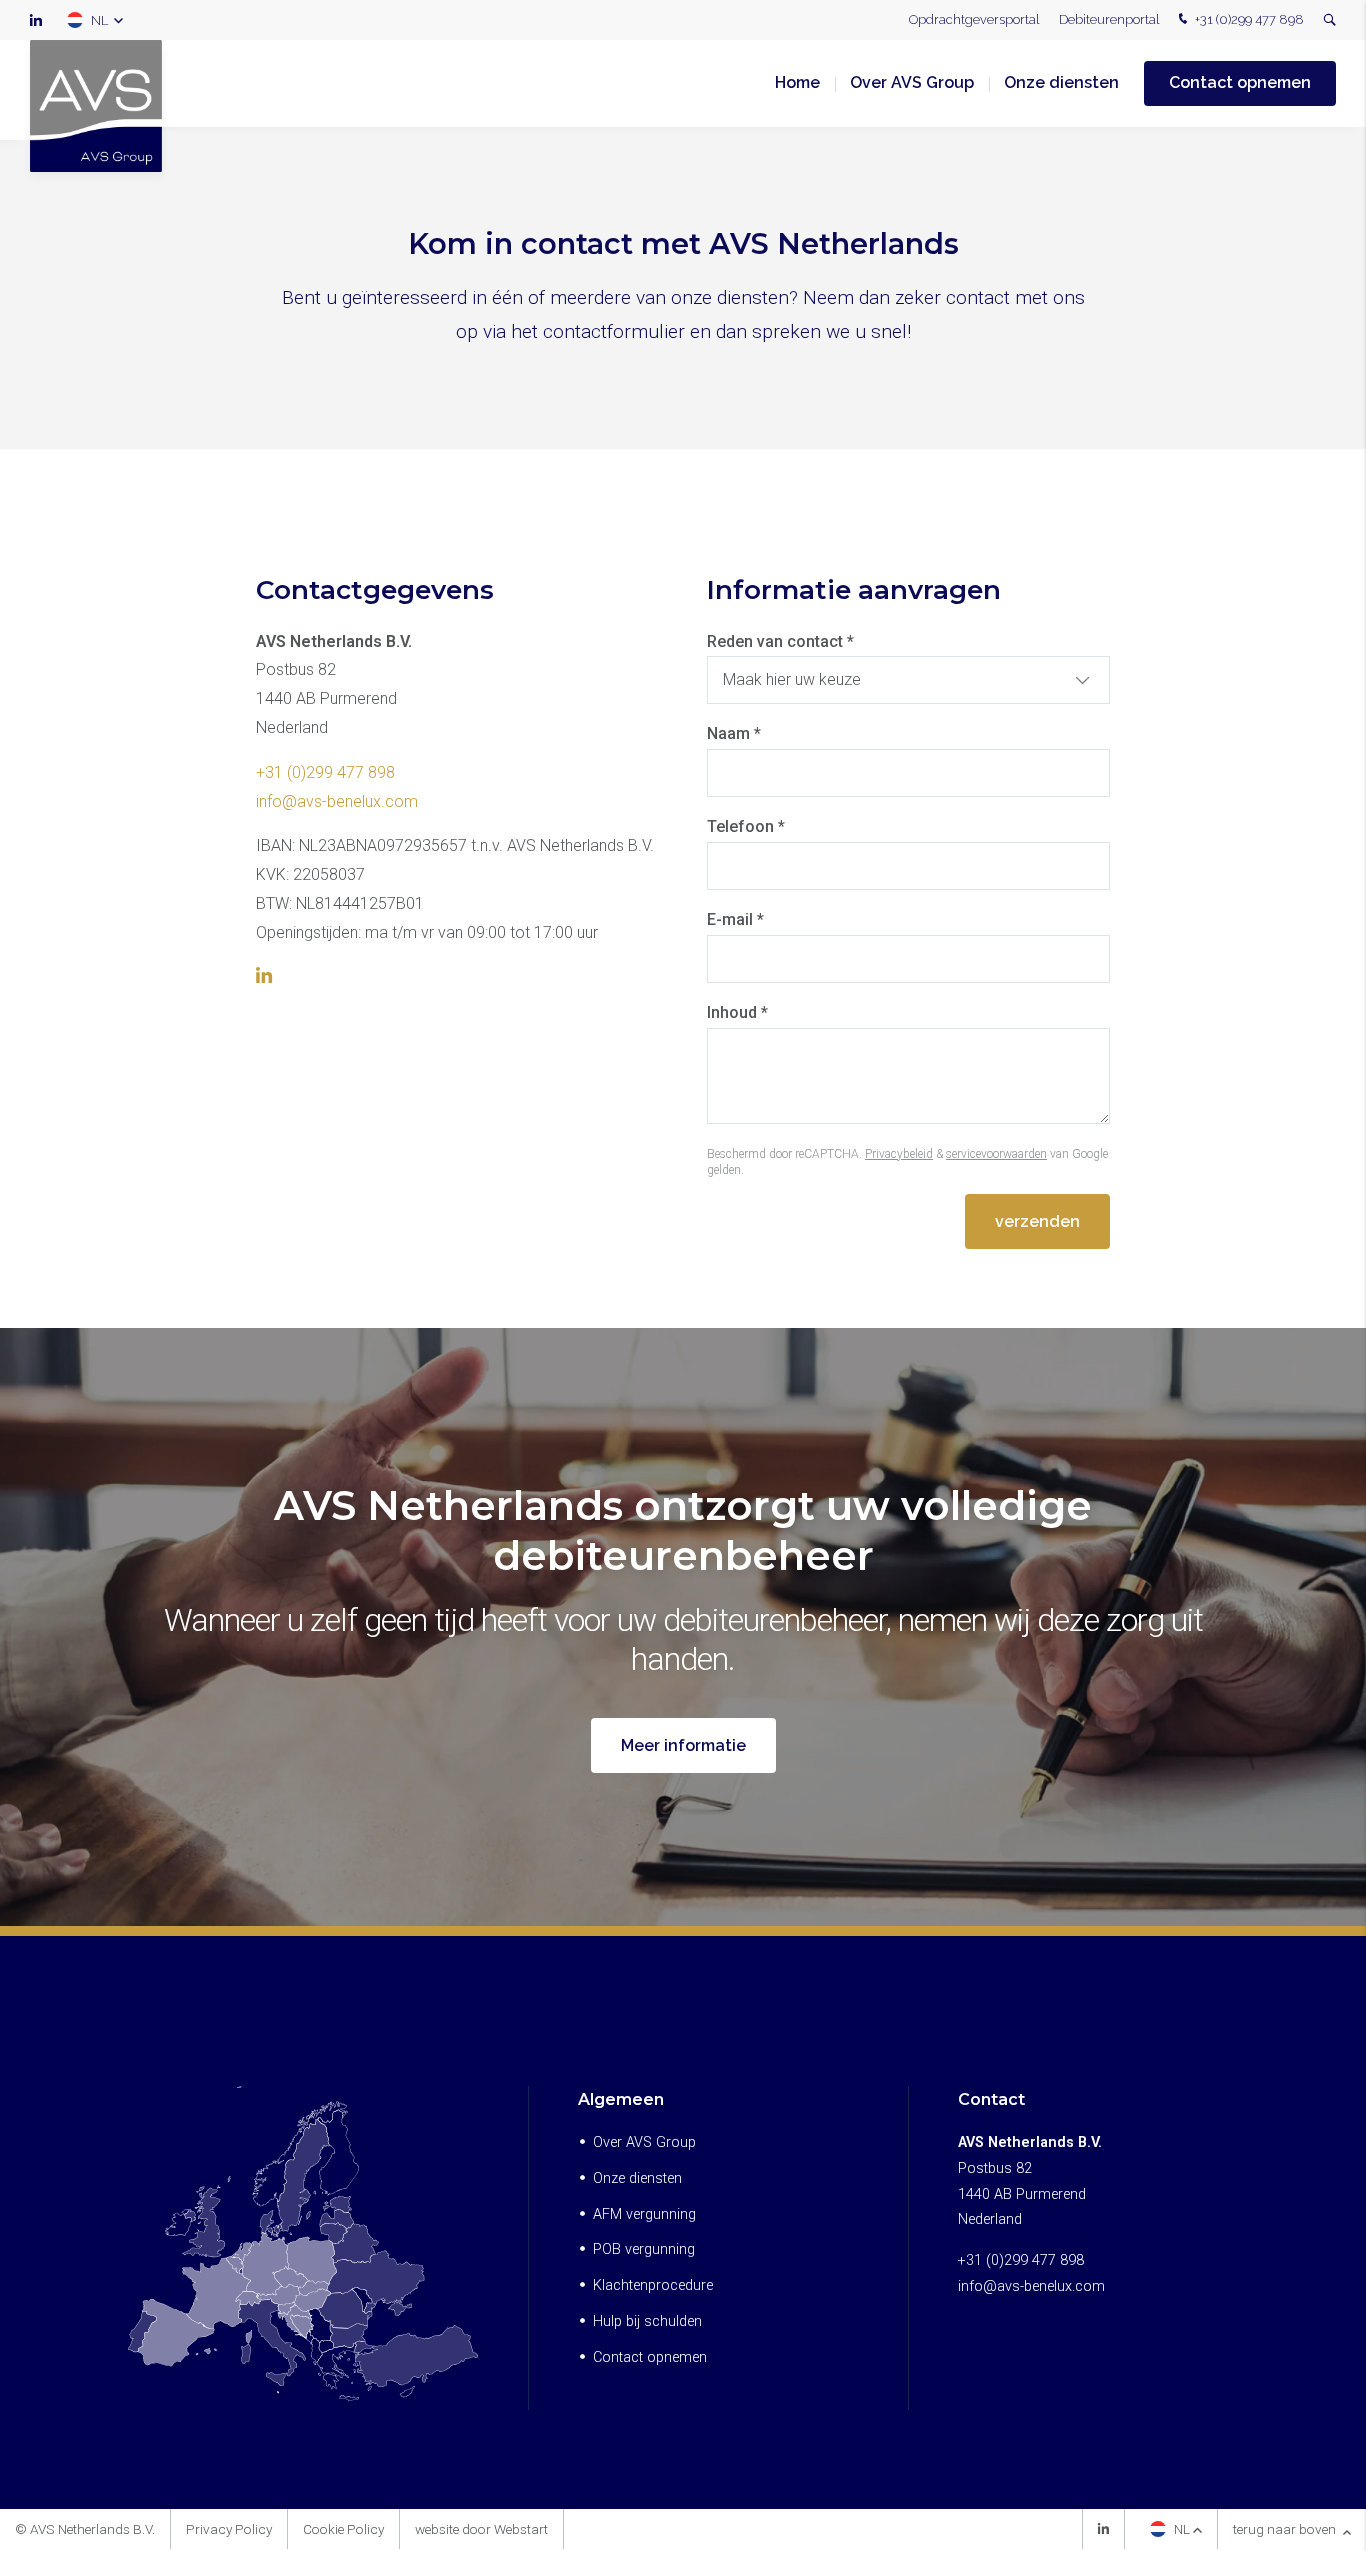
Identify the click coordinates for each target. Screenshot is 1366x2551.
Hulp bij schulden (647, 2321)
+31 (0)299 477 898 (1248, 19)
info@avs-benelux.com (337, 801)
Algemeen (621, 2099)
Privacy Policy (229, 2529)
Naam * (734, 733)
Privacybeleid (899, 1154)
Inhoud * (737, 1012)
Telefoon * (746, 826)
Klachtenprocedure (653, 2285)
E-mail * (735, 919)
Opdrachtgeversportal (974, 19)
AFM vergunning (644, 2214)
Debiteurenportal (1109, 19)
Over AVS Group (912, 82)
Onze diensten (1061, 82)
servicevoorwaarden (996, 1154)
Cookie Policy (343, 2529)
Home (797, 82)
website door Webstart (481, 2529)
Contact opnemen (1240, 82)
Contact (991, 2099)
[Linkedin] (1103, 2531)
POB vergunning (644, 2249)
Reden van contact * (780, 641)
